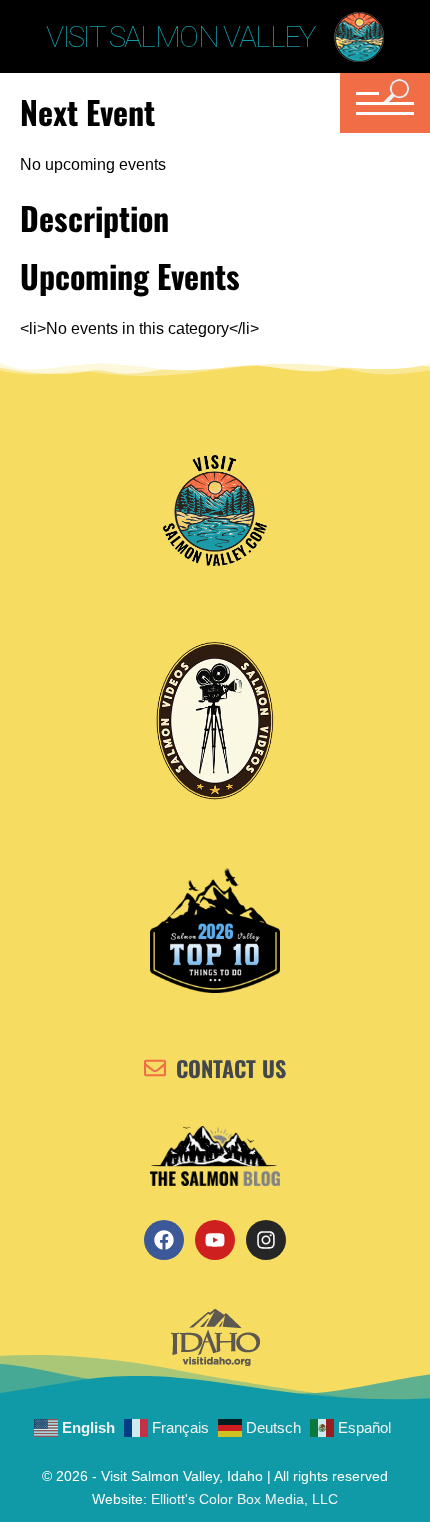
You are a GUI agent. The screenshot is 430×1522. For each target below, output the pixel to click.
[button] (382, 103)
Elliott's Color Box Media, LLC (244, 1499)
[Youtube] (215, 1240)
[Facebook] (164, 1240)
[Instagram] (266, 1240)
